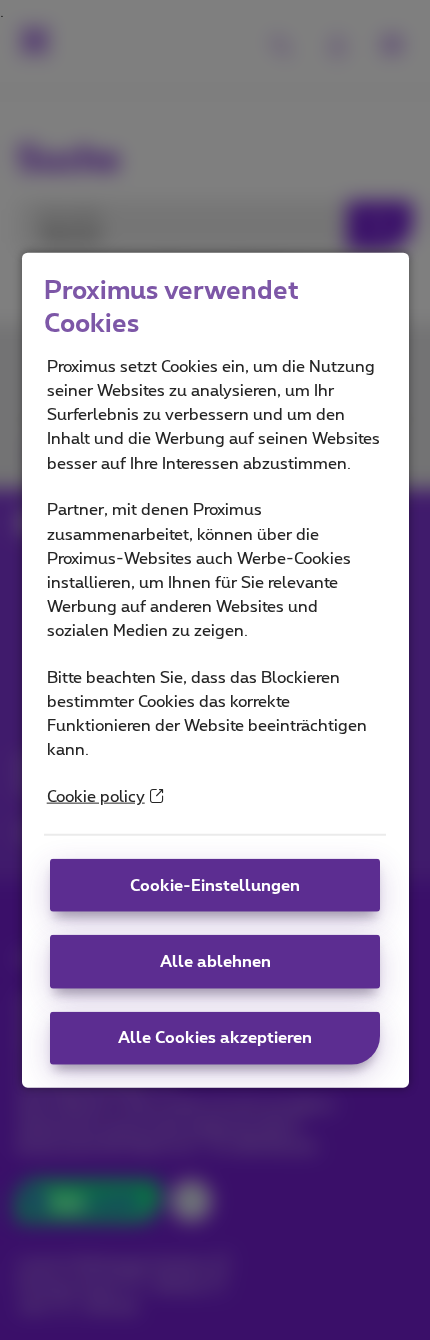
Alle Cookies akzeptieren (215, 1038)
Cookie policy (96, 797)
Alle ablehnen (215, 962)
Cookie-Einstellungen (215, 885)
